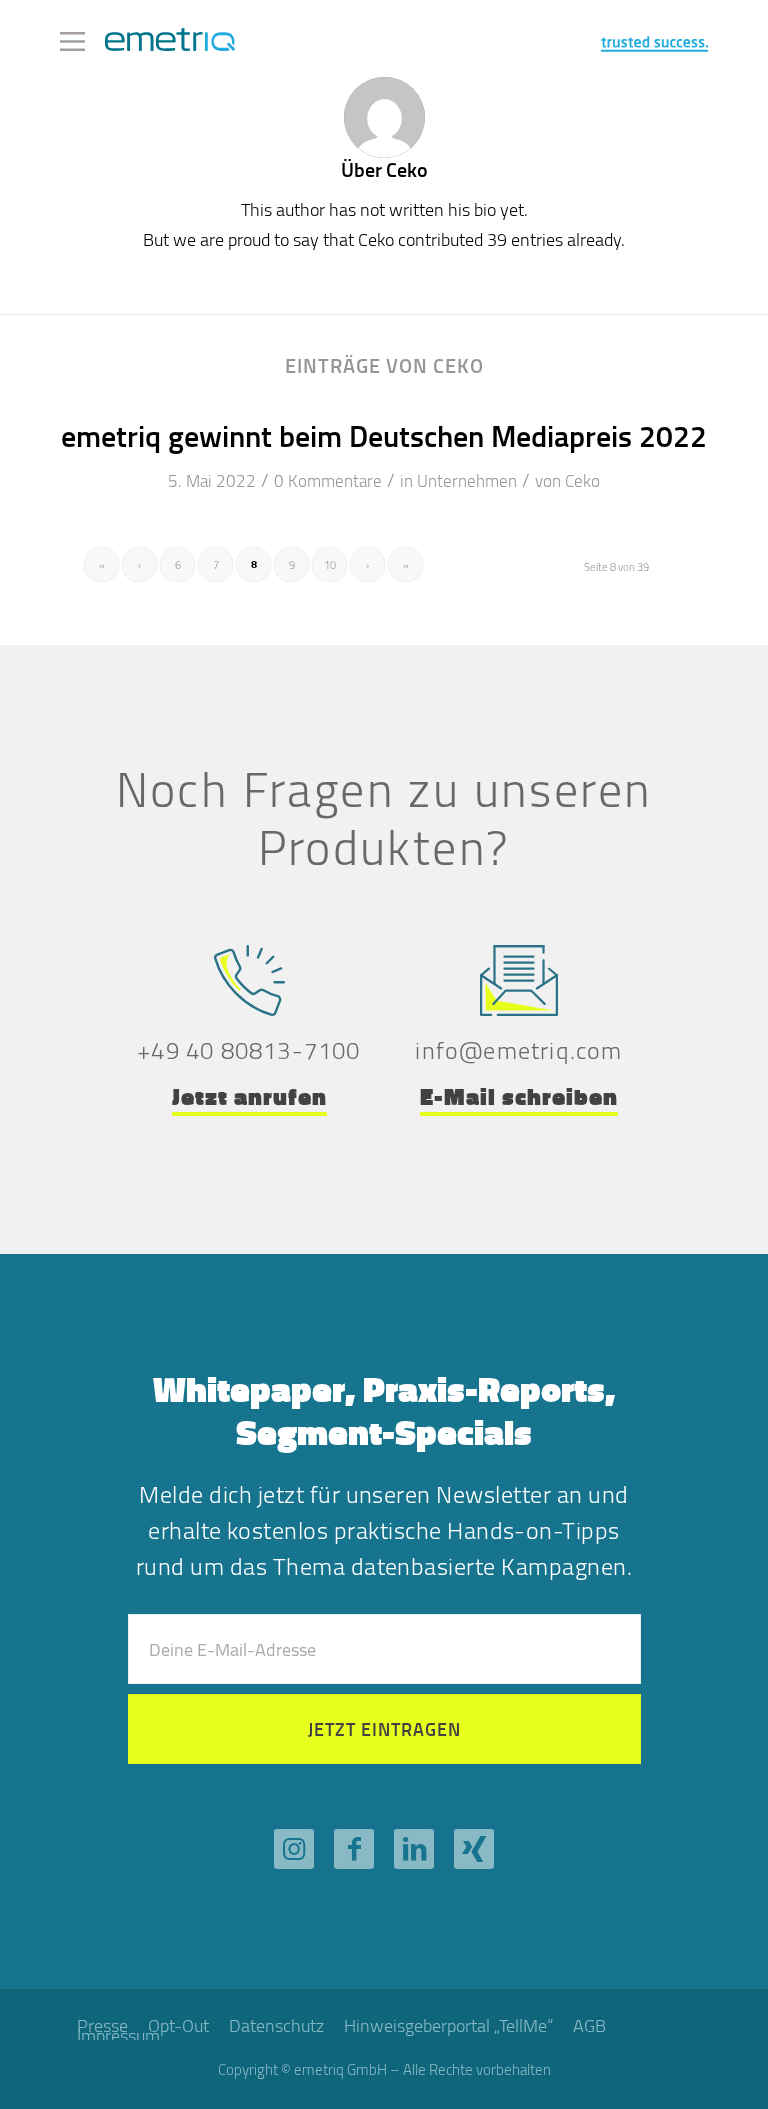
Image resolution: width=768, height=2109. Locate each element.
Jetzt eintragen (384, 1729)
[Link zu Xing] (474, 1849)
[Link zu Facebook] (354, 1849)
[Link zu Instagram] (294, 1849)
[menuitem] (178, 2025)
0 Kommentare (328, 480)
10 (330, 564)
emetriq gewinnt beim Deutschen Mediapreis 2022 (384, 435)
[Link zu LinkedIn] (414, 1849)
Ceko (582, 480)
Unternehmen (467, 480)
